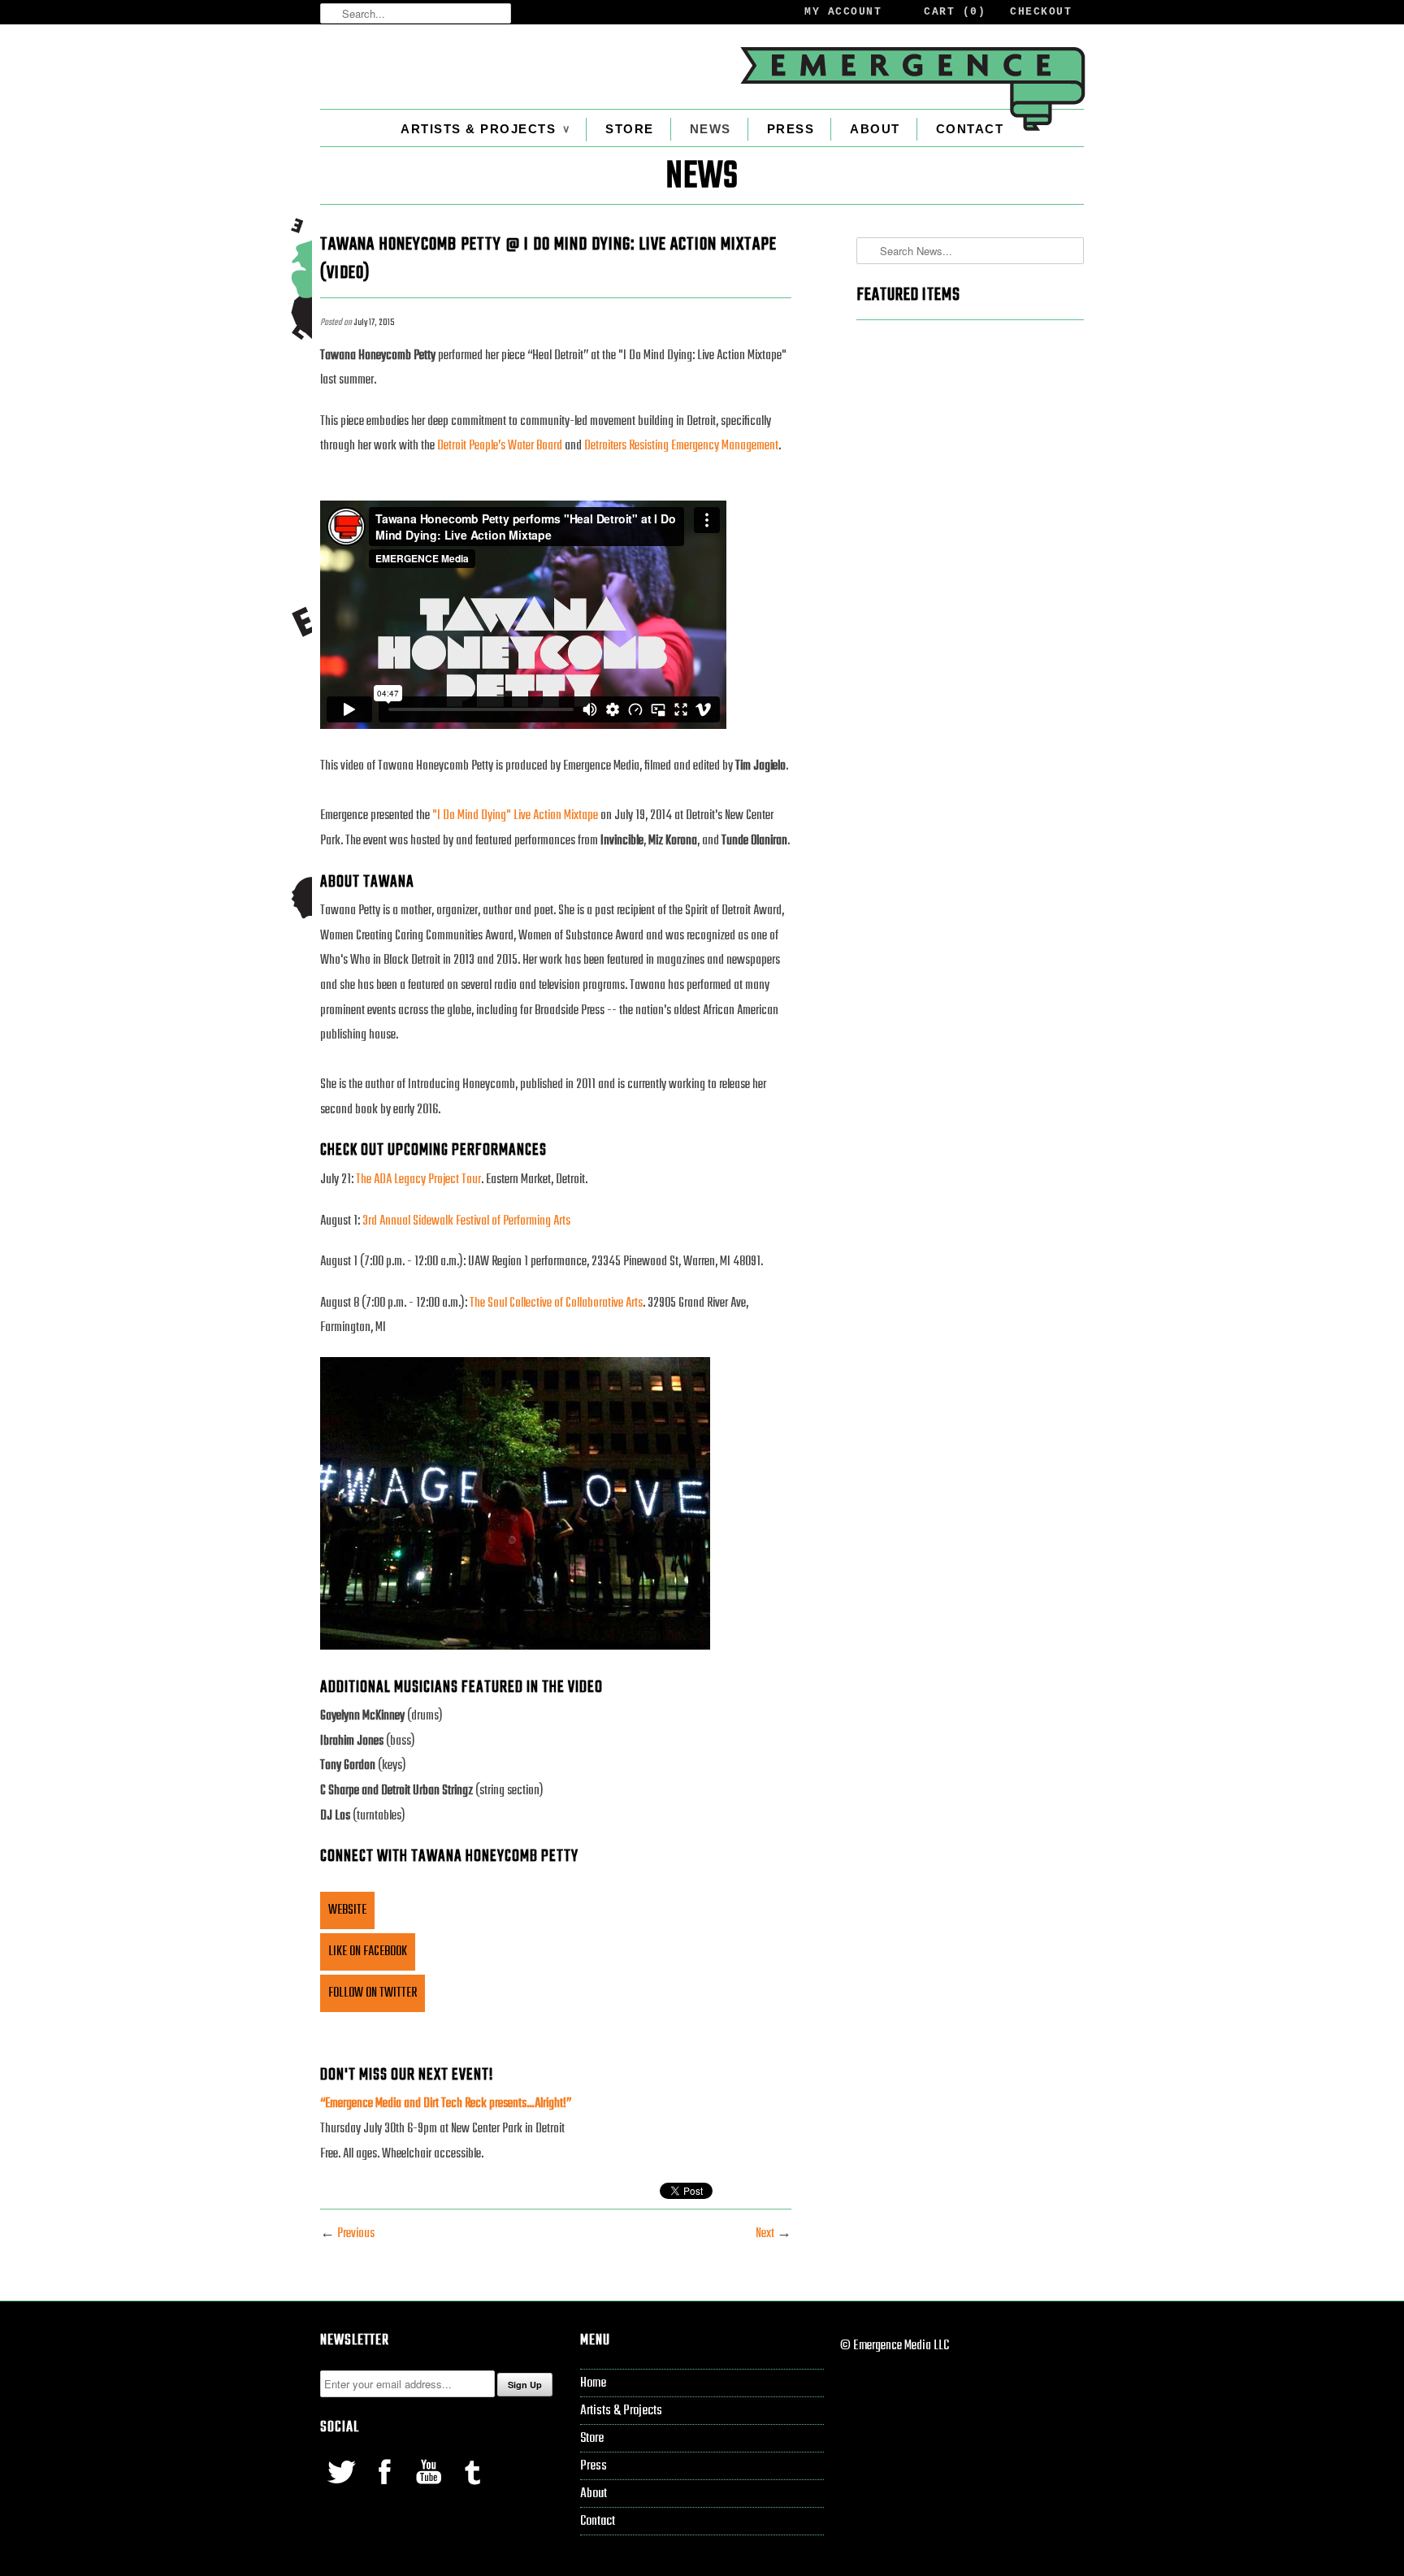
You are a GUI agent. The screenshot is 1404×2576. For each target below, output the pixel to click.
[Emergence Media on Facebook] (386, 2488)
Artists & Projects (485, 129)
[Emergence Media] (912, 89)
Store (630, 129)
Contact (970, 129)
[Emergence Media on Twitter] (342, 2488)
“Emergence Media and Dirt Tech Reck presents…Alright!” (446, 2104)
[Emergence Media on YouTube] (430, 2488)
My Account (843, 12)
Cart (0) (955, 12)
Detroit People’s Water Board (500, 446)
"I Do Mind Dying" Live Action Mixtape (515, 816)
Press (791, 129)
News (711, 129)
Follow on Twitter (373, 1993)
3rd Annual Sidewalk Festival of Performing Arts (466, 1221)
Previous (356, 2234)
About (875, 129)
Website (347, 1910)
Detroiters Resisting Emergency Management (681, 446)
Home (593, 2383)
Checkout (1041, 12)
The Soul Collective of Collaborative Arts (556, 1303)
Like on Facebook (368, 1952)
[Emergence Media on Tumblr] (472, 2488)
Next (765, 2234)
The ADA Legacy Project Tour (418, 1180)
